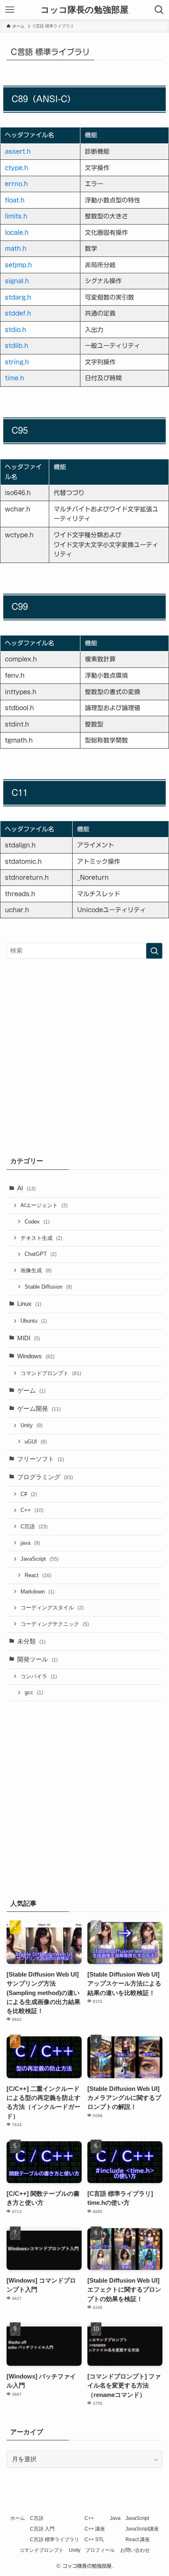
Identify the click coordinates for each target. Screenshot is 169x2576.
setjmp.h (18, 265)
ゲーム (31, 1391)
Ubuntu (34, 1321)
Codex (37, 1222)
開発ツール (38, 1659)
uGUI (36, 1442)
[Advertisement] (84, 1055)
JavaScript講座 (142, 2529)
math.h (16, 249)
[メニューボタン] (10, 10)
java (30, 1543)
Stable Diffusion (48, 1287)
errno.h (16, 184)
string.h (17, 362)
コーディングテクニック (55, 1624)
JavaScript (40, 1559)
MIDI (29, 1338)
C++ (32, 1510)
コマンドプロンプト (51, 1373)
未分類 (31, 1641)
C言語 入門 (42, 2529)
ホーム (18, 2518)
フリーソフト (41, 1459)
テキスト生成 (41, 1238)
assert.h (18, 151)
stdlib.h (17, 346)
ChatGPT (41, 1254)
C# (29, 1494)
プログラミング (45, 1477)
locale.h (17, 233)
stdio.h (16, 330)
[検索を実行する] (154, 951)
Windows (36, 1356)
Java (115, 2518)
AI (26, 1188)
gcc (34, 1692)
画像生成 (36, 1270)
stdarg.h (18, 297)
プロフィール (100, 2550)
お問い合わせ (135, 2550)
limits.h (16, 216)
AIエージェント (44, 1205)
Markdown (38, 1592)
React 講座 (138, 2540)
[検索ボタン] (159, 10)
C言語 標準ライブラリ (55, 2540)
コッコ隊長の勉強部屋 (84, 10)
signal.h (17, 281)
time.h (15, 378)
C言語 (34, 1526)
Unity (32, 1425)
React (38, 1575)
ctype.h (17, 168)
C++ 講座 (95, 2529)
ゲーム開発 (39, 1409)
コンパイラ (39, 1676)
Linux (29, 1304)
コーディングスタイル (52, 1608)
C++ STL (94, 2540)
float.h (15, 200)
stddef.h (18, 313)
